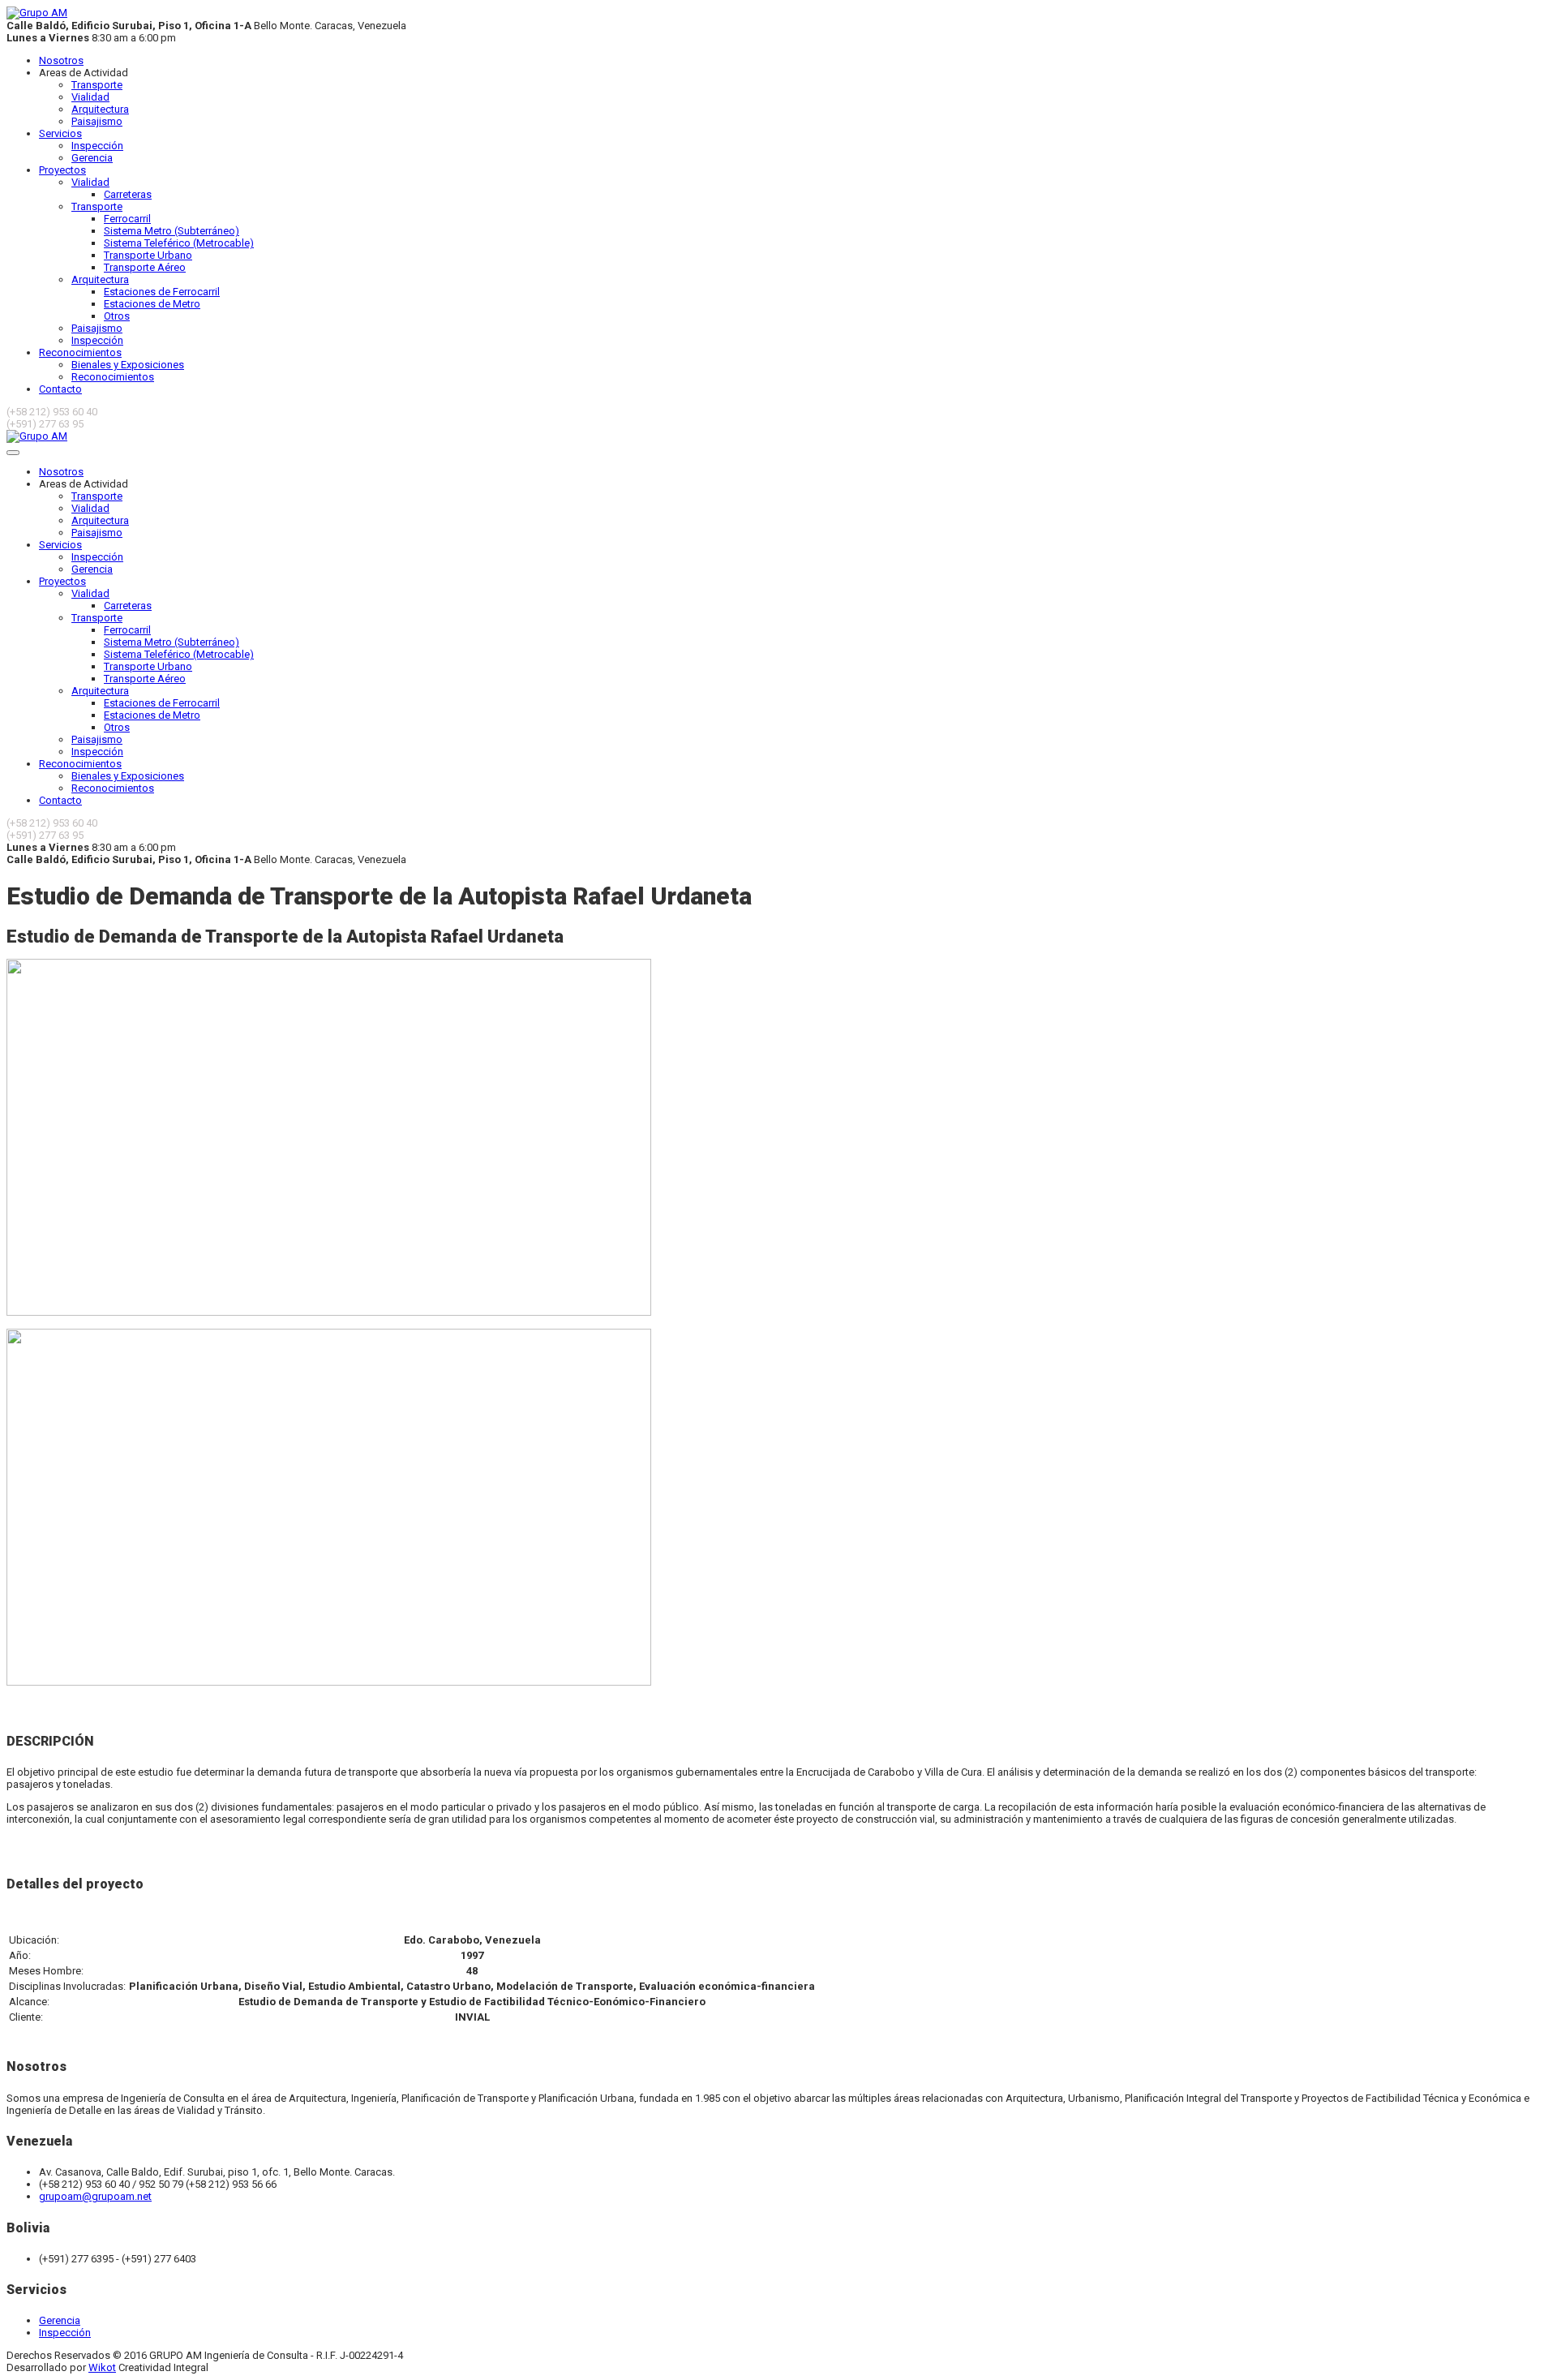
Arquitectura (100, 109)
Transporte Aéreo (145, 267)
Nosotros (61, 60)
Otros (117, 316)
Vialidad (90, 97)
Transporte (97, 85)
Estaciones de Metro (152, 304)
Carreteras (128, 194)
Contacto (60, 389)
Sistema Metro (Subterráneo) (172, 231)
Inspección (97, 146)
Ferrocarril (127, 219)
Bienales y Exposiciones (128, 365)
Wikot (102, 2367)
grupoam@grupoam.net (95, 2196)
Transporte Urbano (148, 255)
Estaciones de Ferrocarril (162, 292)
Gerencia (92, 158)
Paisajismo (97, 121)
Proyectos (62, 170)
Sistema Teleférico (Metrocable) (179, 243)
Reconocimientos (80, 352)
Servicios (60, 133)
